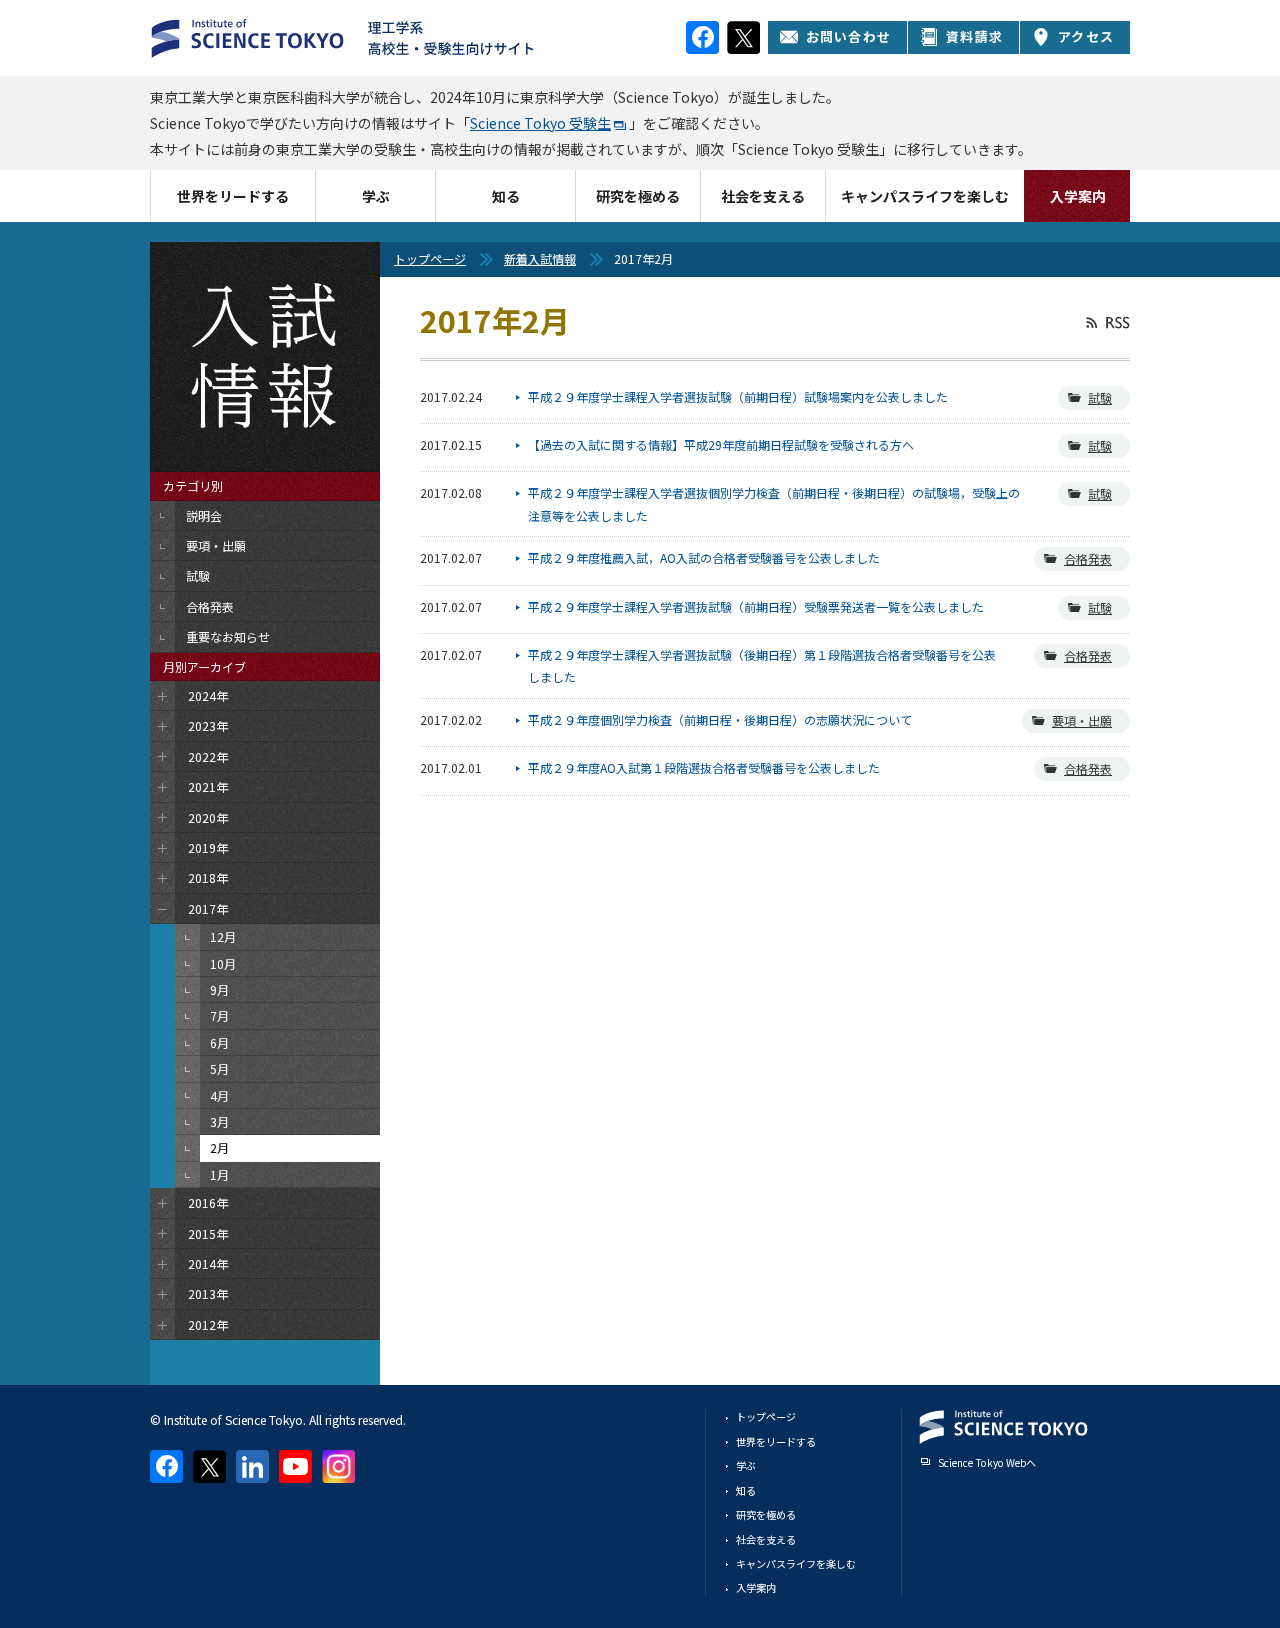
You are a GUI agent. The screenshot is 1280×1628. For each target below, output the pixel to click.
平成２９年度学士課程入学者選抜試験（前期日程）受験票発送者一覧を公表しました (756, 606)
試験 (1100, 397)
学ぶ (376, 196)
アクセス (1086, 36)
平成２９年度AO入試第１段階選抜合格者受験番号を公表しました (704, 767)
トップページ (430, 258)
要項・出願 (1082, 720)
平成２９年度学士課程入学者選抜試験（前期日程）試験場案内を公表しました (738, 396)
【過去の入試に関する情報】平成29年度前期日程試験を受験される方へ (721, 444)
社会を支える (763, 196)
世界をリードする (233, 196)
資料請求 (974, 36)
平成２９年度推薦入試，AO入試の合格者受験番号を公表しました (704, 557)
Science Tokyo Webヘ (987, 1462)
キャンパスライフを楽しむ (925, 196)
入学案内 (1078, 196)
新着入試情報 (540, 258)
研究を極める (638, 196)
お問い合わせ (848, 36)
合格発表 (1088, 558)
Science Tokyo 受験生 (540, 123)
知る (506, 196)
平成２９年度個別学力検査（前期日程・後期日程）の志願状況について (720, 719)
